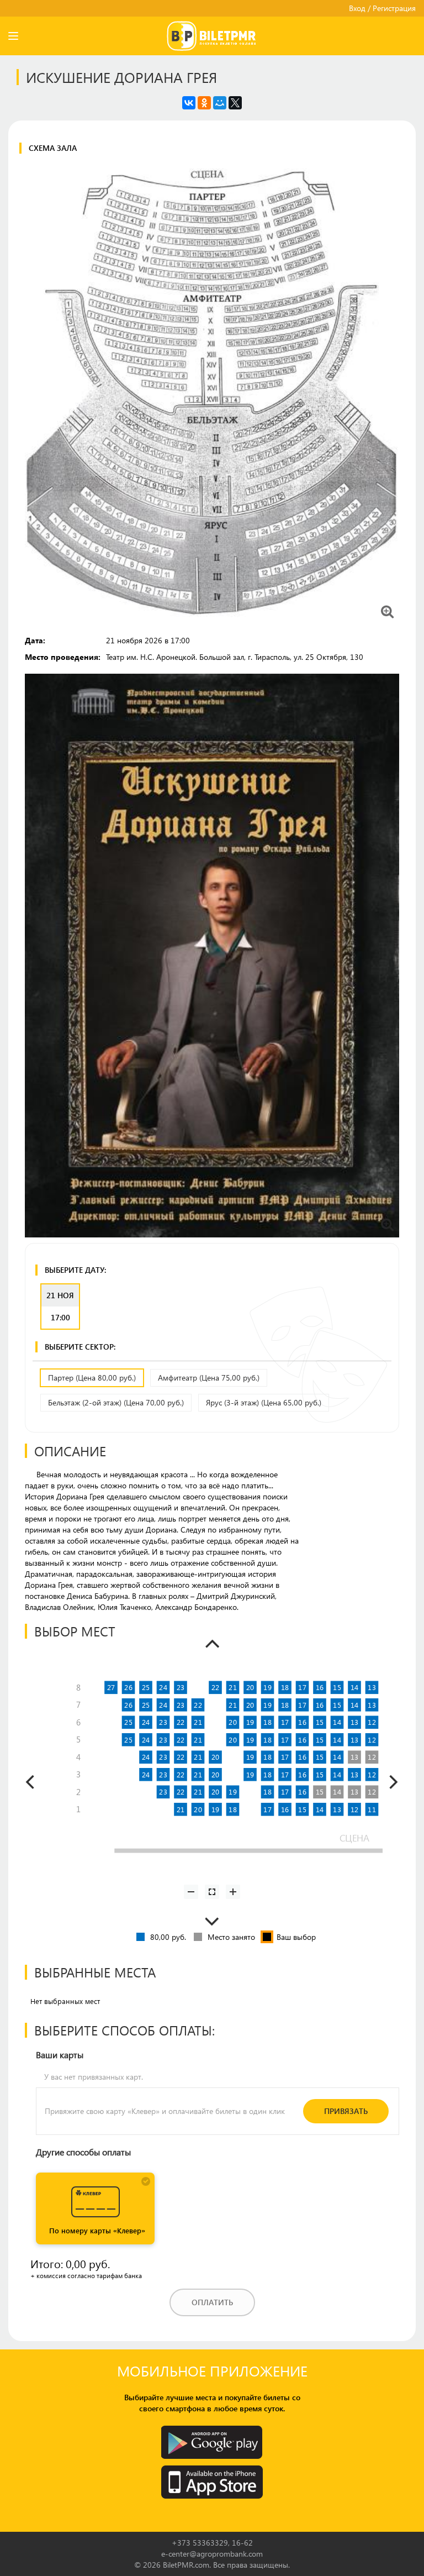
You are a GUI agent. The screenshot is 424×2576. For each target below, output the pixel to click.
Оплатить (212, 2302)
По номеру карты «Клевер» (97, 2230)
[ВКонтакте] (189, 103)
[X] (235, 103)
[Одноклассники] (204, 103)
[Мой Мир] (220, 103)
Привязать (346, 2111)
